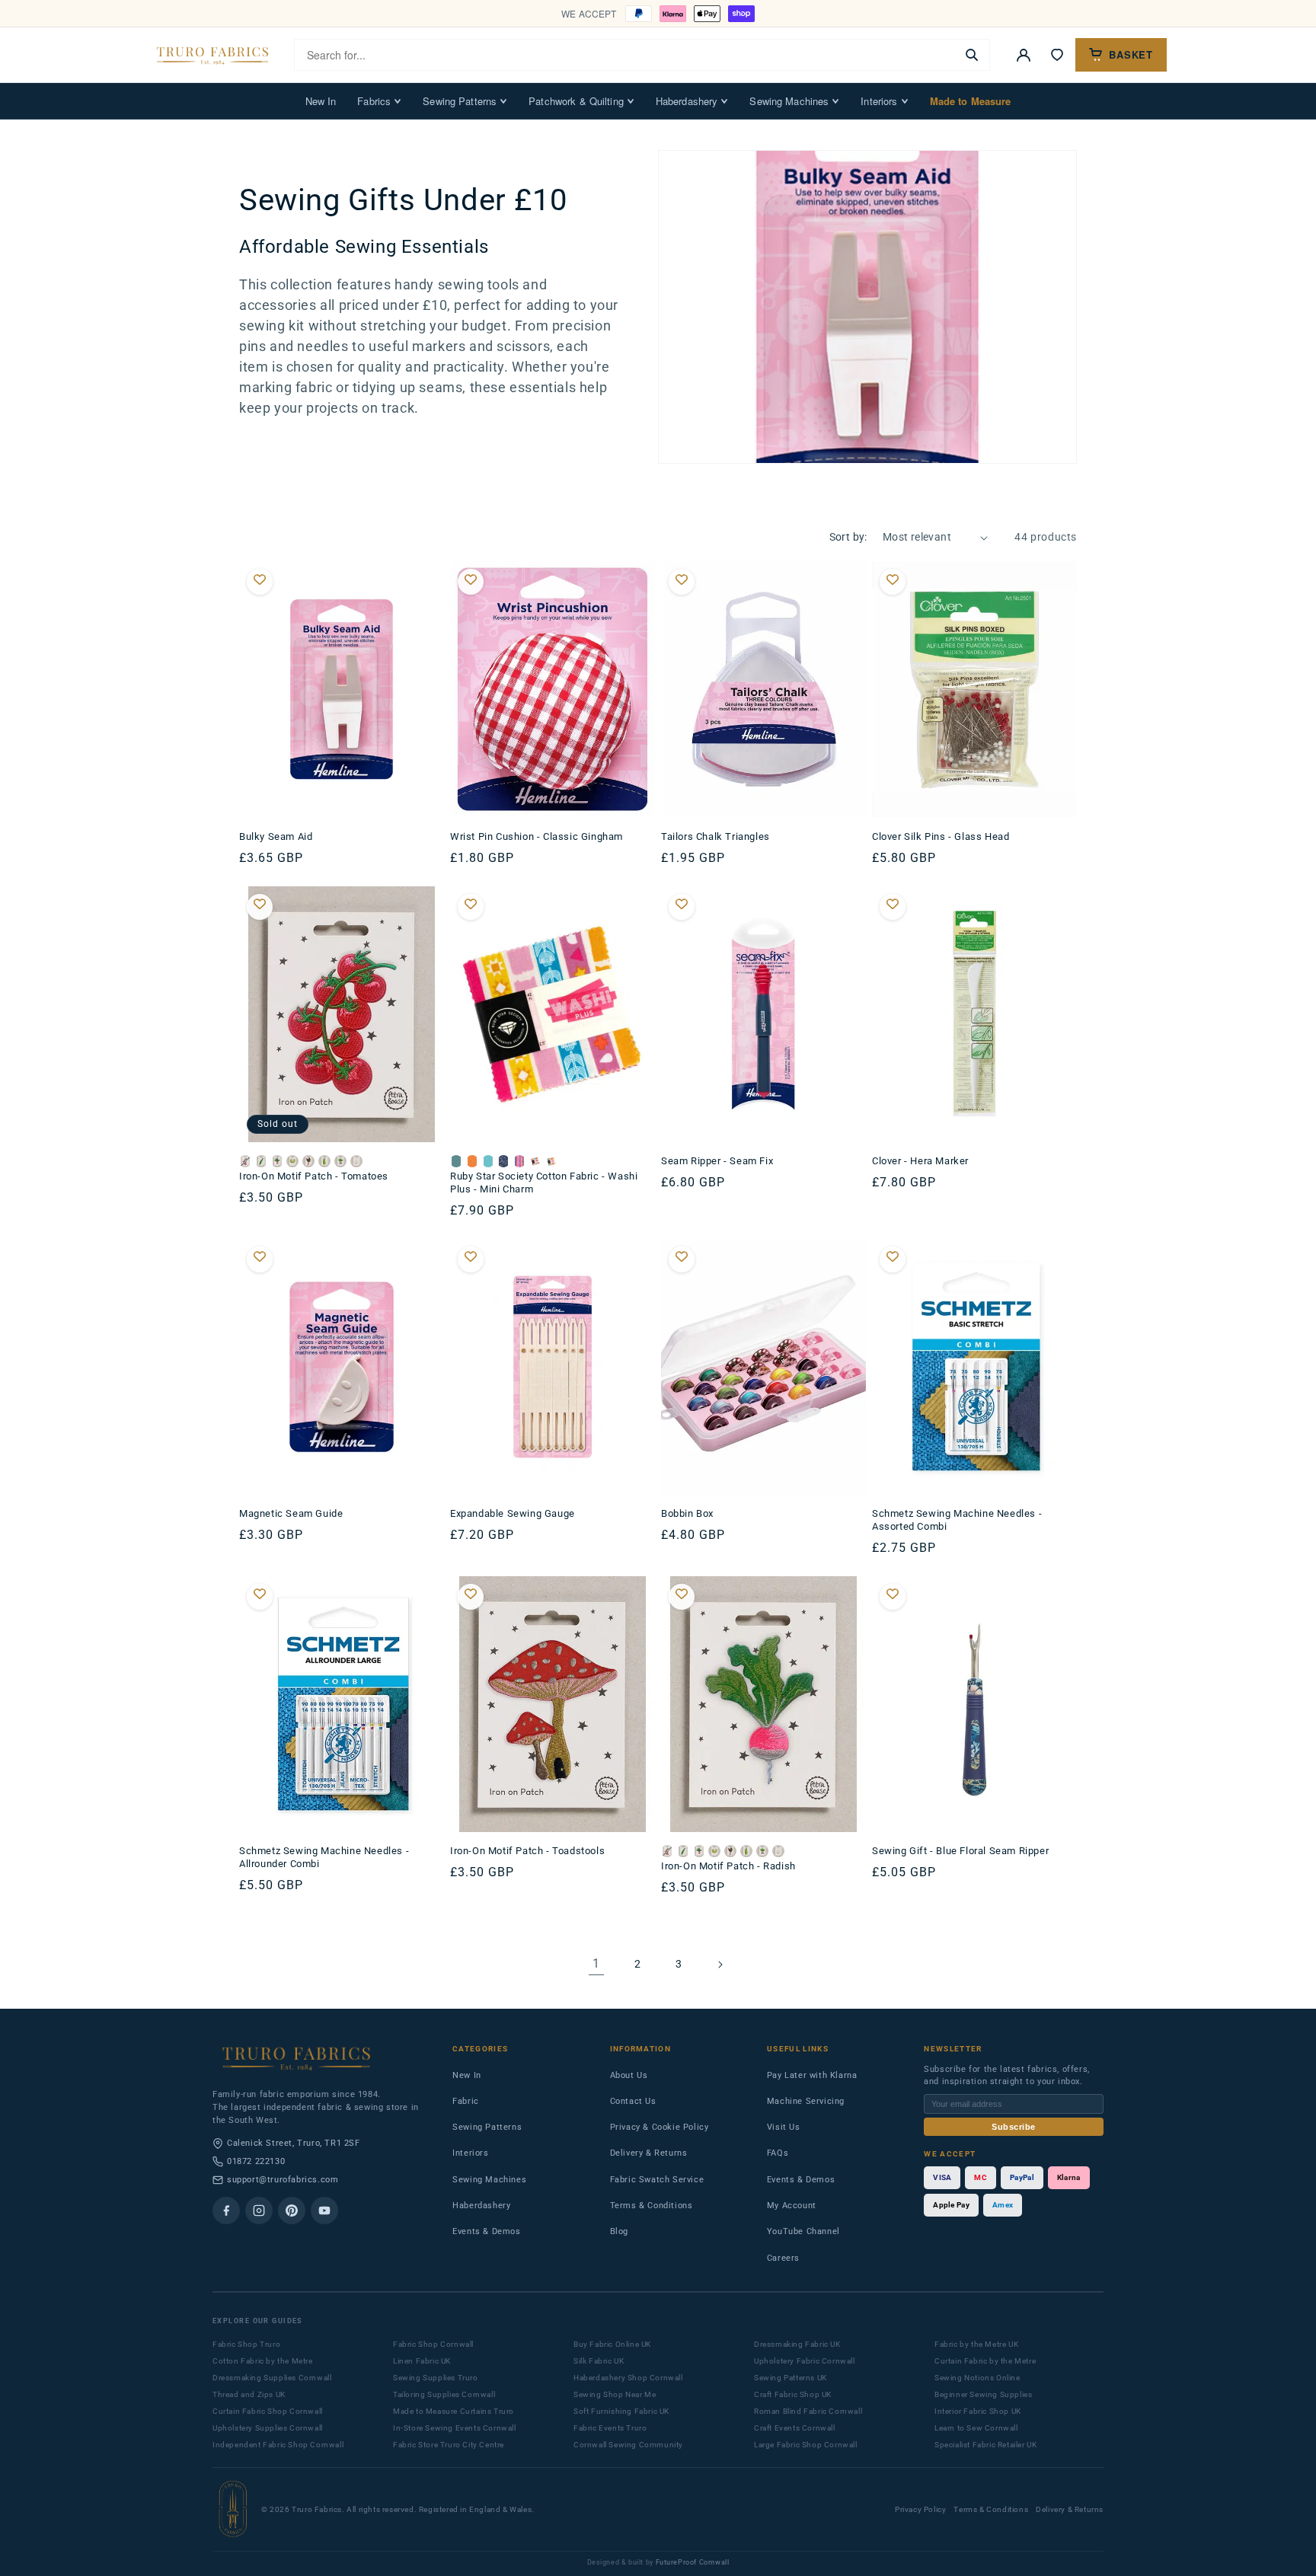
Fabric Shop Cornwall (433, 2344)
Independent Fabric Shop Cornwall (278, 2445)
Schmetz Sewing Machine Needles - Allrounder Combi (324, 1857)
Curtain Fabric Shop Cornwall (268, 2411)
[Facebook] (226, 2211)
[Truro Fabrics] (212, 55)
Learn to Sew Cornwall (976, 2428)
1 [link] (596, 1963)
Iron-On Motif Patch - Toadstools (527, 1851)
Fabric (466, 2101)
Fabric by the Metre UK (976, 2344)
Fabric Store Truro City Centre (449, 2445)
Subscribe (1014, 2127)
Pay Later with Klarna (812, 2075)
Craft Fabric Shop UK (793, 2394)
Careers (783, 2258)
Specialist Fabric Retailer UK (985, 2445)
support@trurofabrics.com (283, 2180)
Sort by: (848, 537)
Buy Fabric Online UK (612, 2344)
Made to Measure (971, 101)
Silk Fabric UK (599, 2361)
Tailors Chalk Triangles (715, 836)
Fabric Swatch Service (657, 2180)
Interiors (879, 101)
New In (321, 101)
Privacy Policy (920, 2509)
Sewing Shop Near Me (615, 2394)
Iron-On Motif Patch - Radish (728, 1866)
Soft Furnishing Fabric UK (621, 2411)
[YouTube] (324, 2211)
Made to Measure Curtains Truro (454, 2411)
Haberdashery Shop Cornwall (628, 2378)
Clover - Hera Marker (920, 1161)
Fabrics (374, 101)
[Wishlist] (1057, 55)
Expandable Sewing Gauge (513, 1513)
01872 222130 (256, 2161)
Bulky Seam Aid (276, 836)
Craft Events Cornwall (795, 2428)
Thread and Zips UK (249, 2394)
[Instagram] (259, 2211)
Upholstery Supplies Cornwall (268, 2428)
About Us (629, 2075)
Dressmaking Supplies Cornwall (272, 2378)
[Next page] (720, 1965)
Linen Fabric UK (422, 2361)
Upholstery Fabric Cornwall (805, 2361)
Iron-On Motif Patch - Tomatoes (314, 1176)
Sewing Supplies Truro (436, 2378)
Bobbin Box (687, 1513)
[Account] (1024, 55)
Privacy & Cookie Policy (660, 2127)
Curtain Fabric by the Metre (985, 2361)
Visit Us (784, 2127)
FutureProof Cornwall (693, 2562)
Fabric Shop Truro (246, 2344)
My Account (792, 2206)
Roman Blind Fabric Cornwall (808, 2411)
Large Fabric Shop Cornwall (806, 2445)
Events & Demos (486, 2231)
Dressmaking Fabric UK (797, 2344)
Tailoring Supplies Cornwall (444, 2394)
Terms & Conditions (652, 2206)
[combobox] (625, 55)
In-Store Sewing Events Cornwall (455, 2428)
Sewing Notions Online (977, 2378)
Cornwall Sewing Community (628, 2445)
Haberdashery (687, 101)
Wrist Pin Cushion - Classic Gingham (537, 836)
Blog (619, 2231)
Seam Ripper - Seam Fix (717, 1161)
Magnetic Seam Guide (291, 1513)
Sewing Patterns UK (791, 2378)
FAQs (778, 2153)
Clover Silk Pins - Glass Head (941, 836)
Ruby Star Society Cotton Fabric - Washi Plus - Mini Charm (544, 1183)
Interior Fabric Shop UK (978, 2411)
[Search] (972, 55)
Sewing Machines (789, 101)
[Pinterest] (292, 2211)
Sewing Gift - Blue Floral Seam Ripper (960, 1851)
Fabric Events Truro (610, 2428)
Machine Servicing (806, 2101)
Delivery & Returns (649, 2153)
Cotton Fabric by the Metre (263, 2361)
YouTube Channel (803, 2231)
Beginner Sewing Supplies (983, 2394)
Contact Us (633, 2101)
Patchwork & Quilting (576, 101)
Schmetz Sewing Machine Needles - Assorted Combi (957, 1520)
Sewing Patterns (460, 101)
